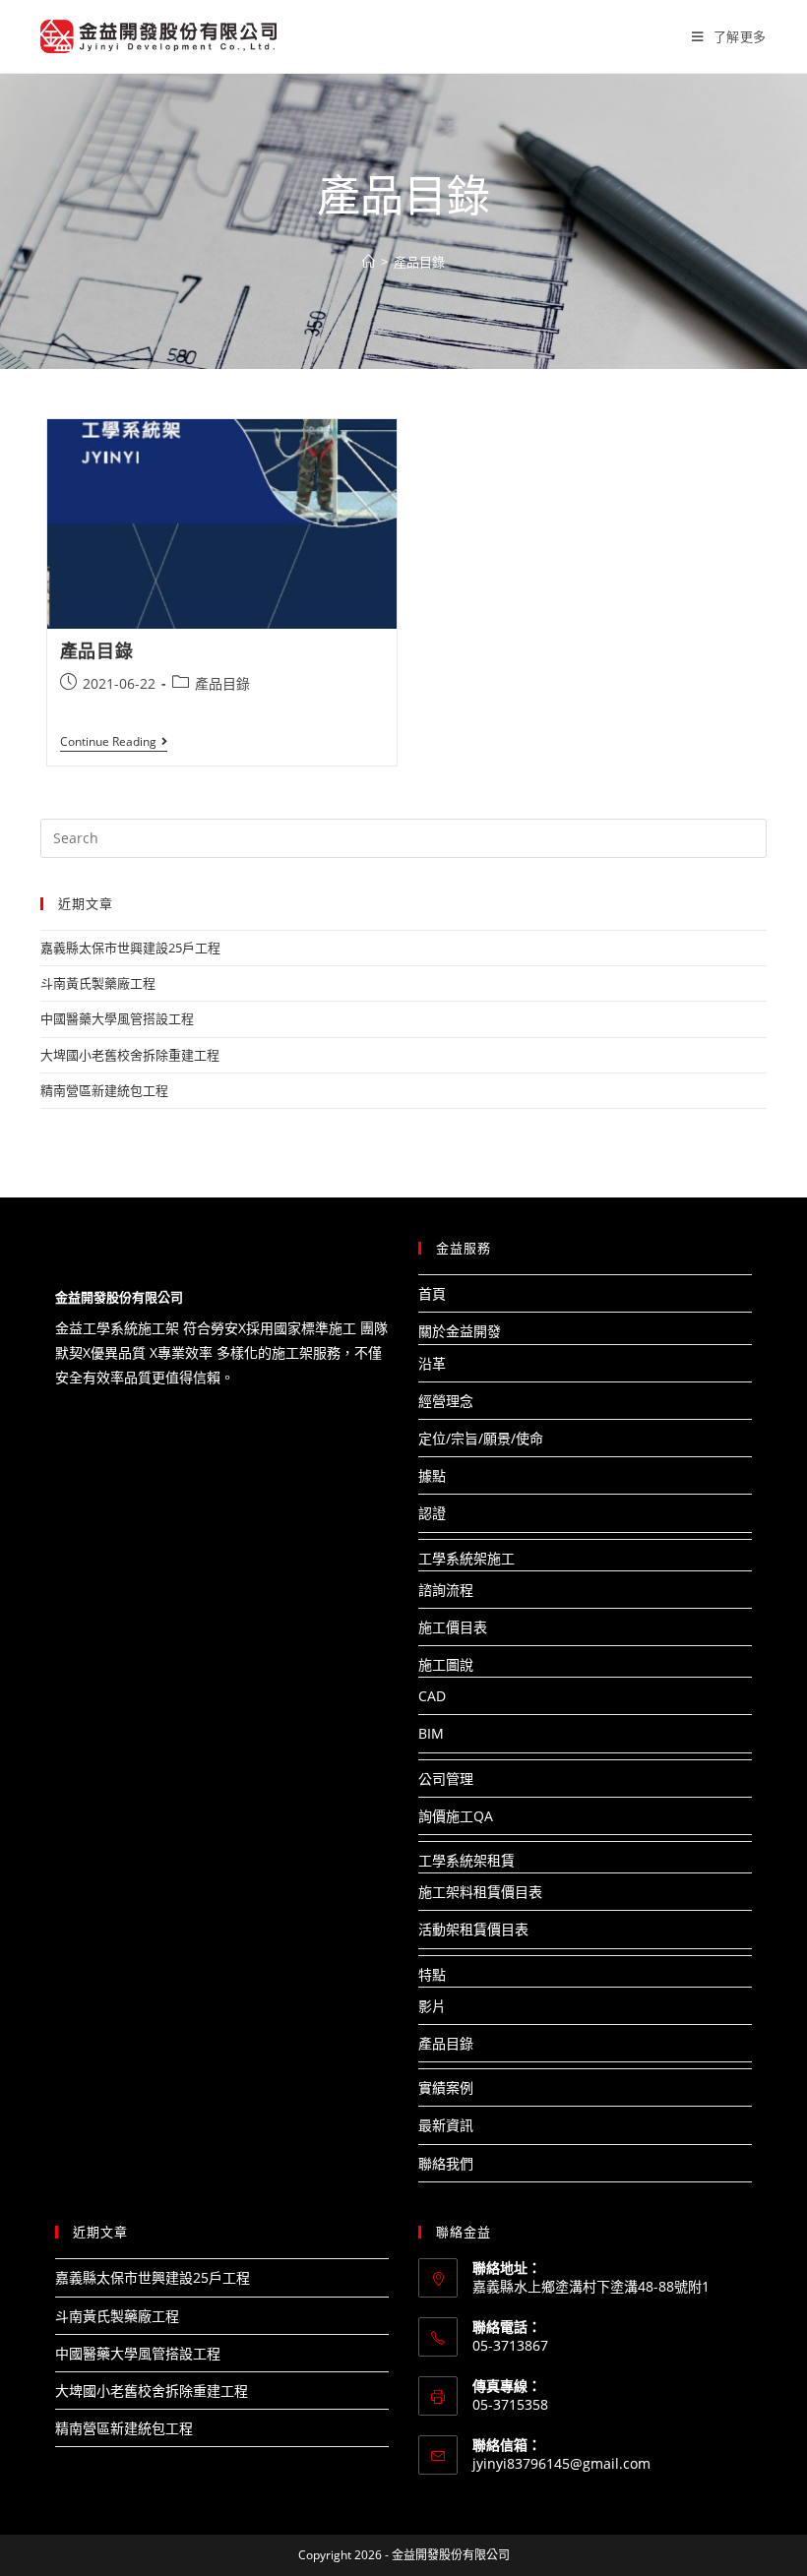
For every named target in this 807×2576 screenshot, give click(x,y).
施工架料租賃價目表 (480, 1892)
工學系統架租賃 (466, 1860)
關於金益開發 (460, 1331)
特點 (432, 1974)
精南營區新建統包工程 (104, 1090)
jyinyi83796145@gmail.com (561, 2463)
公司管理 (446, 1779)
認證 (432, 1513)
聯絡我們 (446, 2163)
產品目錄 (96, 650)
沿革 (432, 1363)
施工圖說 (446, 1664)
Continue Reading (114, 743)
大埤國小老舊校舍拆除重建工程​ (130, 1055)
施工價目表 (453, 1627)
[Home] (369, 262)
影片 (432, 2006)
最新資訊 (446, 2125)
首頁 (432, 1293)
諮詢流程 (446, 1590)
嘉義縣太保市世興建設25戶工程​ (130, 948)
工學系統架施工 (466, 1558)
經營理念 (446, 1401)
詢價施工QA (456, 1816)
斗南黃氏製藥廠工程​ (98, 983)
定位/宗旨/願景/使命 (481, 1438)
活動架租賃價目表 (473, 1929)
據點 (432, 1475)
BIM (431, 1733)
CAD (432, 1696)
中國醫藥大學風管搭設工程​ (117, 1018)
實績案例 (446, 2087)
